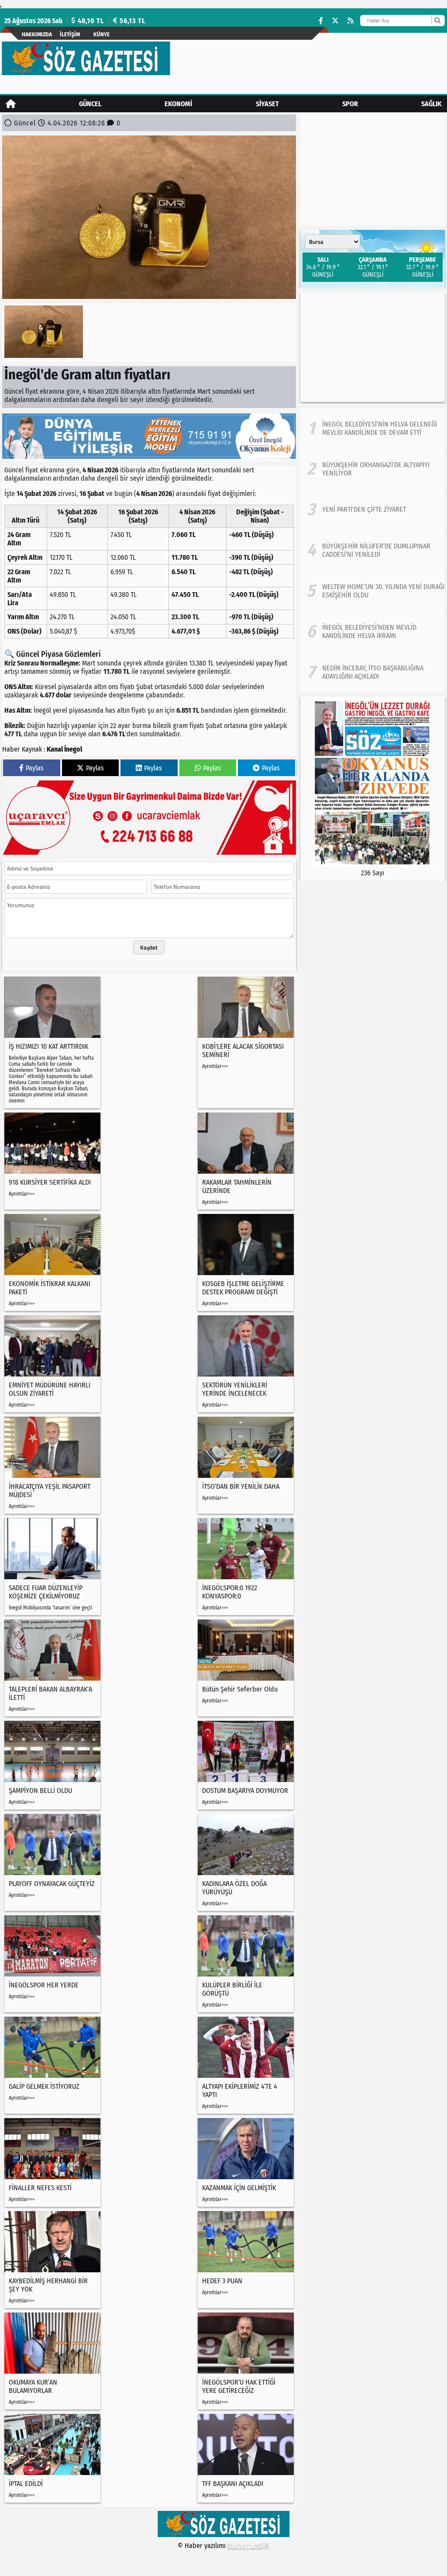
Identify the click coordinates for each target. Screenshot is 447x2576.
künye (101, 34)
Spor (350, 104)
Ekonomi (178, 104)
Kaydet (149, 947)
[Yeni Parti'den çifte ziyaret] (373, 510)
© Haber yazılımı (203, 2546)
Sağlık (431, 104)
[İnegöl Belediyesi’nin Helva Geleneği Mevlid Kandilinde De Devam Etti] (373, 428)
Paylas (35, 768)
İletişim (70, 34)
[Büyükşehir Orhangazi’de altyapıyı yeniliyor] (373, 469)
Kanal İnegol (64, 749)
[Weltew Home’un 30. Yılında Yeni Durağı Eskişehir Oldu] (373, 591)
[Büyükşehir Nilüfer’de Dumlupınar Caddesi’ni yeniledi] (373, 550)
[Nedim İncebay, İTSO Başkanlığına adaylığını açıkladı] (373, 672)
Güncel (90, 104)
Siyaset (267, 104)
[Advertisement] (373, 347)
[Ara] (437, 21)
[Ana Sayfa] (11, 104)
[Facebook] (321, 21)
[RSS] (351, 21)
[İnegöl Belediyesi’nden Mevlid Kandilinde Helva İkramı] (373, 631)
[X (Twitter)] (335, 21)
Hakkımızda (37, 34)
